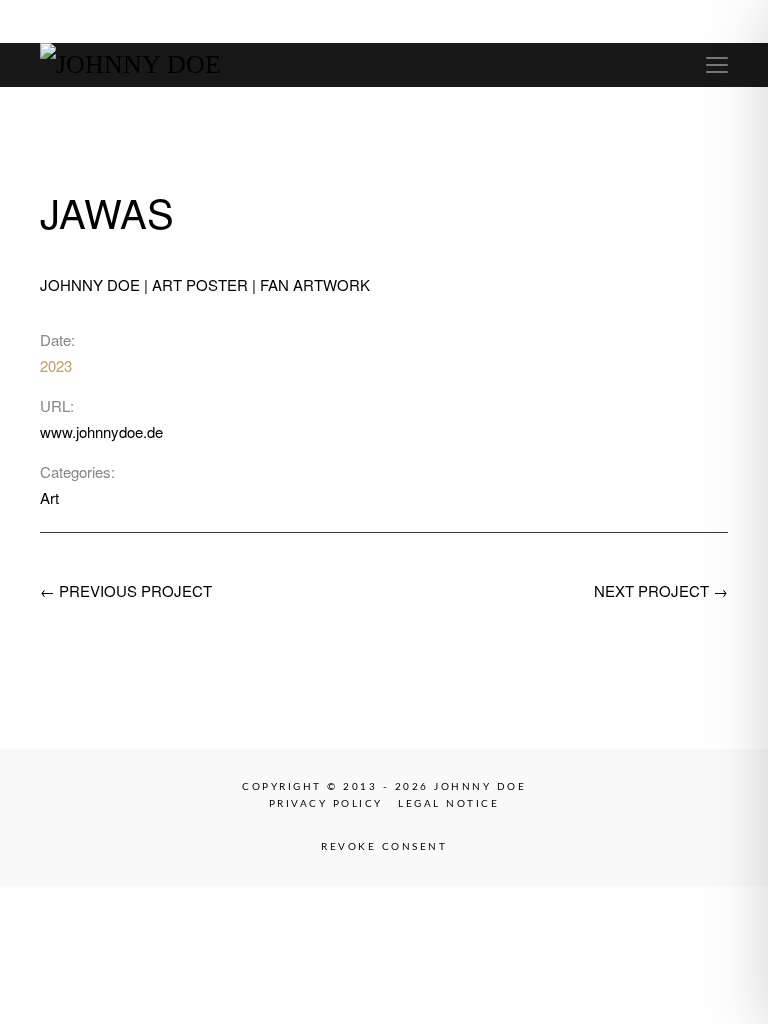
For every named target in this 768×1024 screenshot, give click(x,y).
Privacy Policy (326, 804)
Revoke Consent (384, 847)
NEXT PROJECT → (661, 590)
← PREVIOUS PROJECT (126, 590)
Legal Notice (448, 804)
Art (49, 497)
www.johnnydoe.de (101, 431)
